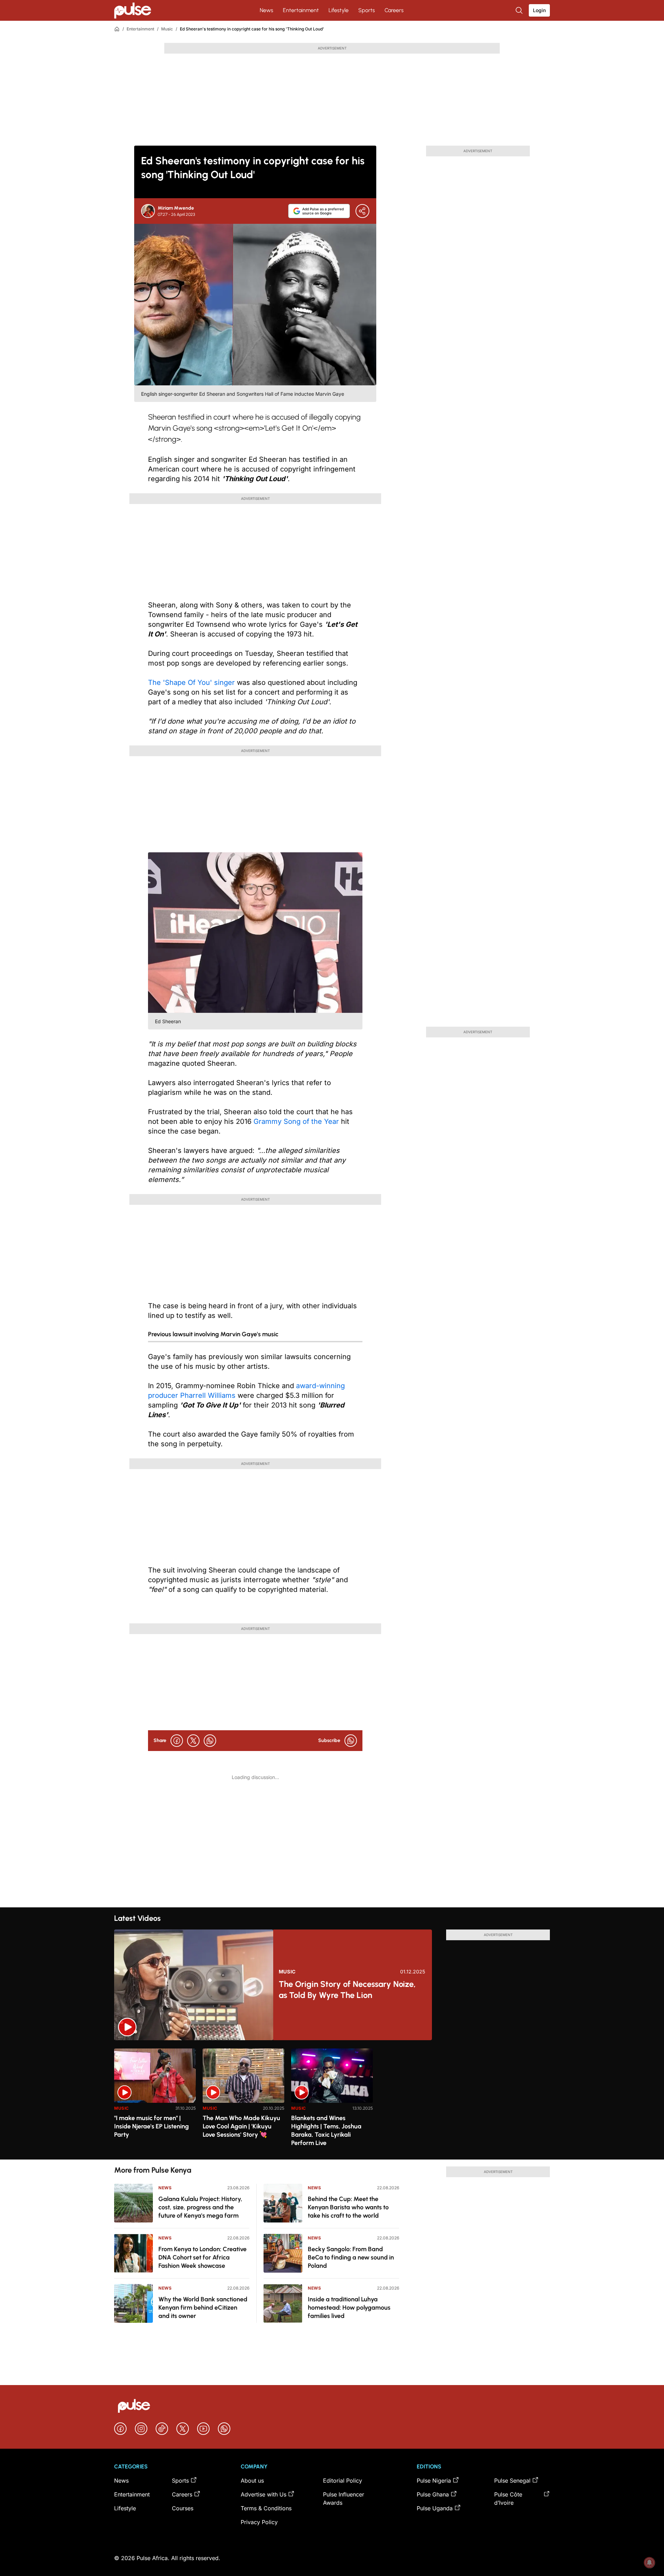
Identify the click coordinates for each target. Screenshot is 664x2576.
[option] (155, 2101)
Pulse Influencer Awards (344, 2499)
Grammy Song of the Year (296, 1121)
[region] (332, 2100)
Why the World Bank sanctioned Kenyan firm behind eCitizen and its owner (203, 2308)
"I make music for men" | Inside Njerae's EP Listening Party (151, 2126)
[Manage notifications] (649, 2563)
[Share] (362, 211)
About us (252, 2481)
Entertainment (301, 10)
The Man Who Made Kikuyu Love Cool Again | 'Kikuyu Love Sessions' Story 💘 (241, 2126)
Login (539, 10)
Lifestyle (339, 10)
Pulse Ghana (433, 2494)
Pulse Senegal (512, 2481)
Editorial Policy (343, 2481)
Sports (367, 10)
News (266, 10)
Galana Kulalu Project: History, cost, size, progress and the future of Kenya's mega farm (200, 2207)
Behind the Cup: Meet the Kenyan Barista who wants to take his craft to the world (348, 2207)
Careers (394, 10)
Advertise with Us (264, 2494)
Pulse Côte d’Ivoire (508, 2499)
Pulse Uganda (435, 2508)
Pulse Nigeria (434, 2481)
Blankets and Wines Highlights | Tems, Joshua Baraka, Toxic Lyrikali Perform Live (326, 2130)
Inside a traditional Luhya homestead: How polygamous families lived (349, 2308)
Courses (183, 2508)
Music (167, 29)
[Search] (520, 10)
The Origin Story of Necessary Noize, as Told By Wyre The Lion (347, 1990)
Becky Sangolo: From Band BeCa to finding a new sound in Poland (351, 2257)
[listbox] (332, 2100)
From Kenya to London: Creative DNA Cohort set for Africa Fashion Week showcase (202, 2257)
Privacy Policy (259, 2522)
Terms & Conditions (266, 2508)
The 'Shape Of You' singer (191, 682)
